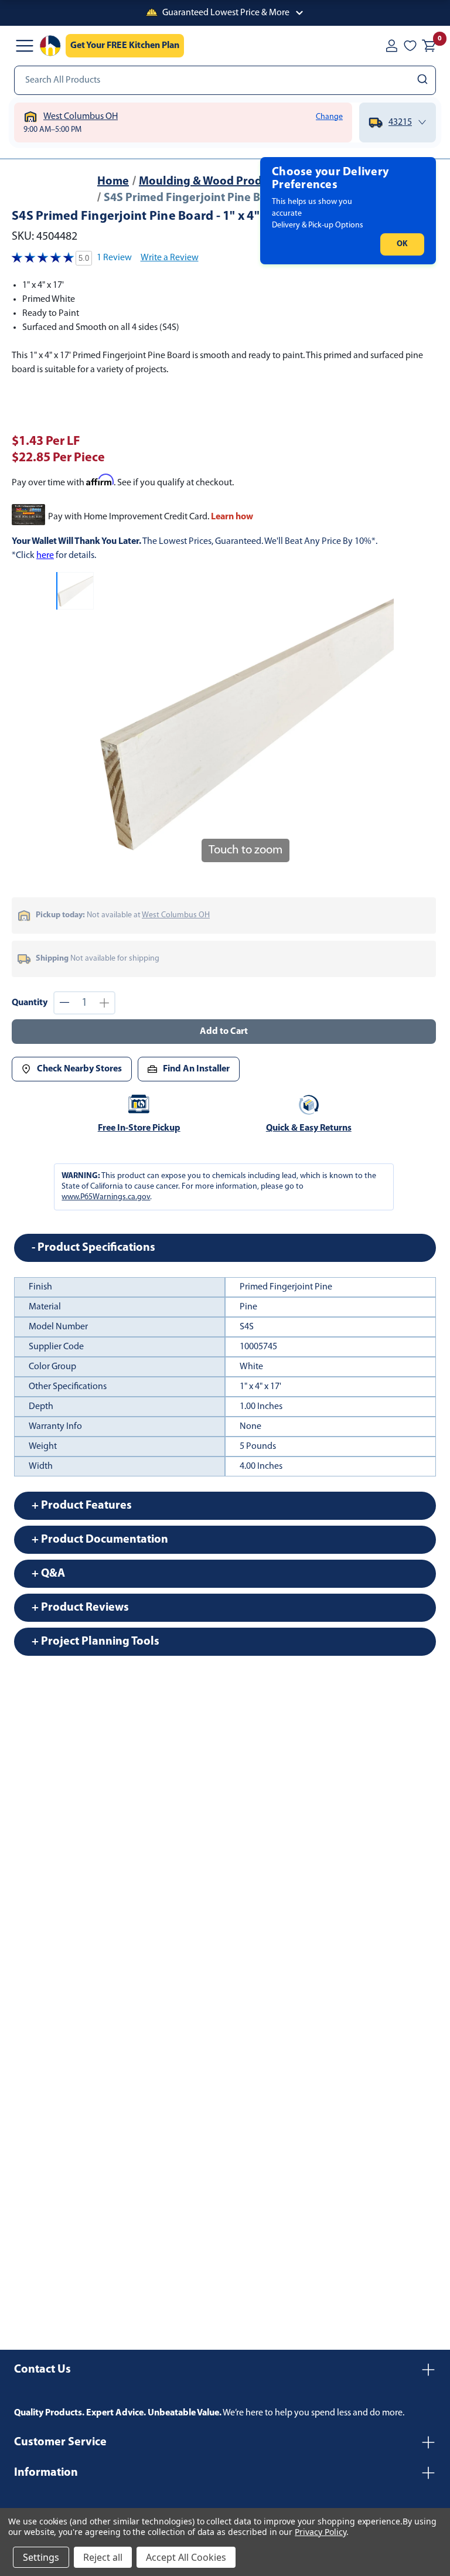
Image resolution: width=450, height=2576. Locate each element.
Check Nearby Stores (79, 1069)
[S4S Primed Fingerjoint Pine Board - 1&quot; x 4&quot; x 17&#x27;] (75, 591)
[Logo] (50, 46)
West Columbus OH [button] (176, 915)
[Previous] (112, 721)
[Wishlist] (410, 46)
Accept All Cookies (186, 2557)
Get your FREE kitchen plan (125, 46)
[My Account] (391, 46)
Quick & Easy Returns (309, 1128)
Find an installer (196, 1069)
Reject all (103, 2557)
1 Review (114, 258)
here (45, 556)
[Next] (378, 721)
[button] (225, 13)
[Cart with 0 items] (429, 46)
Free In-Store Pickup (139, 1128)
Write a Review (170, 258)
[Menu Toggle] (25, 46)
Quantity (30, 1003)
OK (402, 244)
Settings (41, 2557)
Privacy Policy (320, 2532)
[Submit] (424, 80)
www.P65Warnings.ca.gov (106, 1197)
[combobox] (225, 80)
